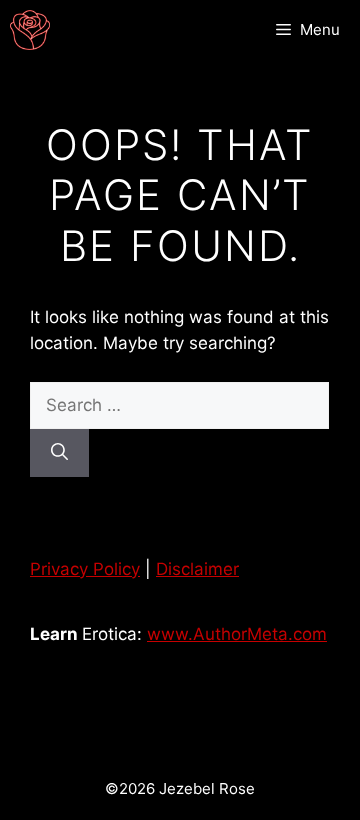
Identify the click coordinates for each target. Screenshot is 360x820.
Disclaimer (197, 569)
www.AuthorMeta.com (237, 634)
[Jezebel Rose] (30, 30)
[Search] (59, 453)
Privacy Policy (85, 569)
